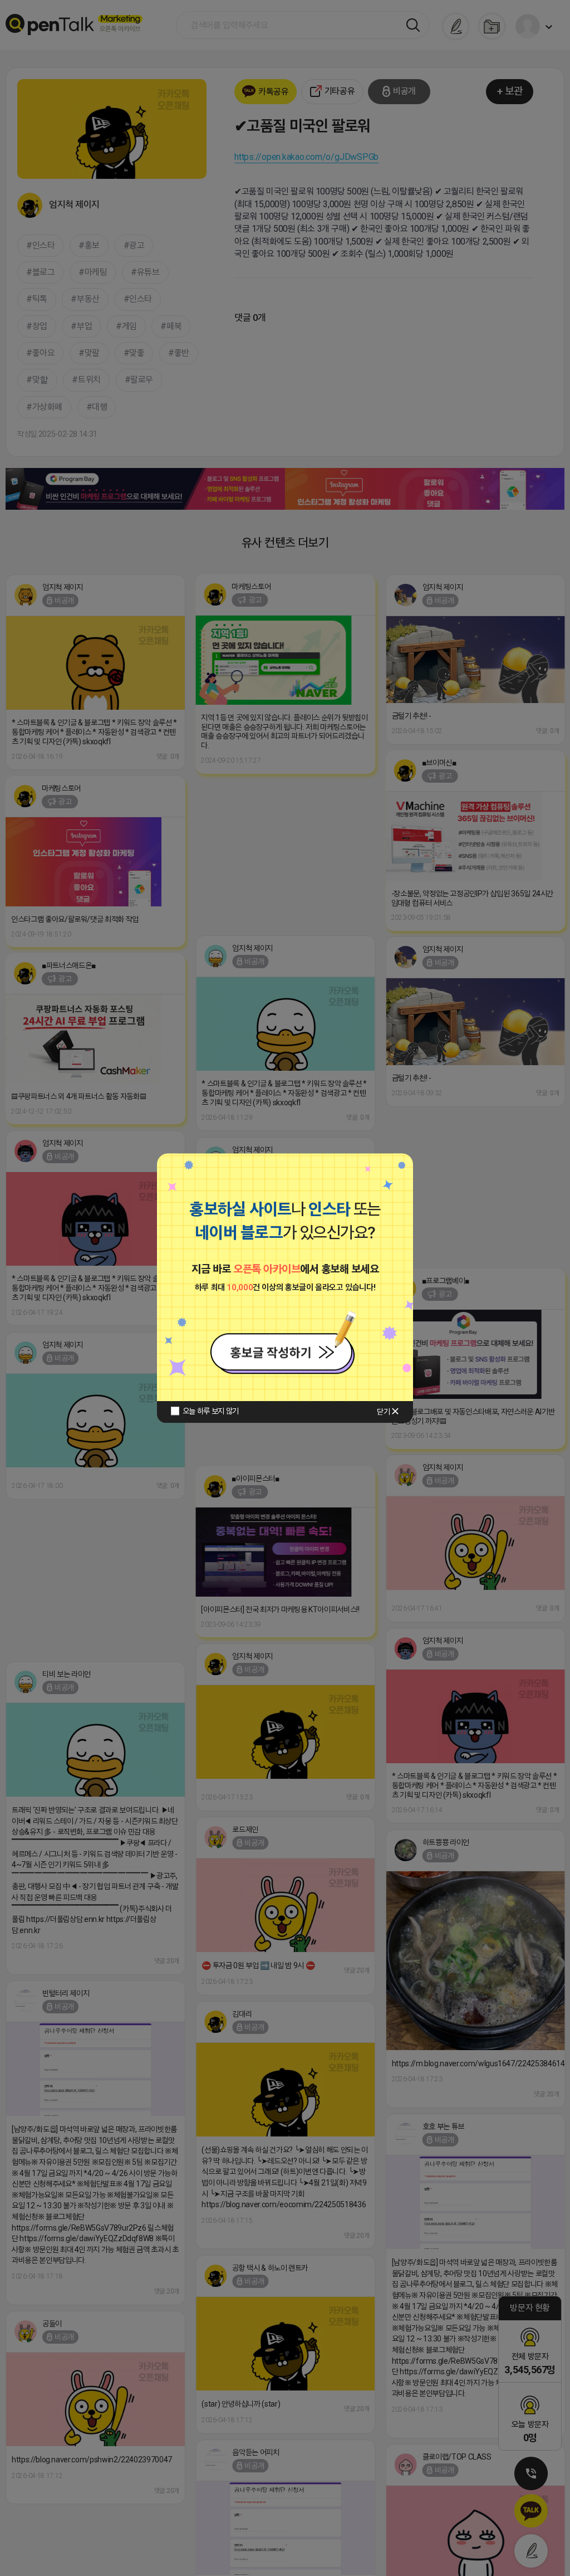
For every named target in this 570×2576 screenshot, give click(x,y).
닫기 (383, 1412)
